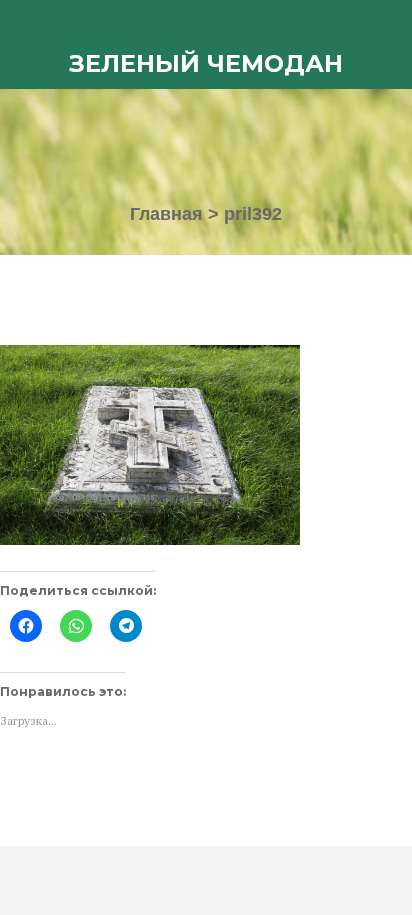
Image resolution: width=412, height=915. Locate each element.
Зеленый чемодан (206, 63)
